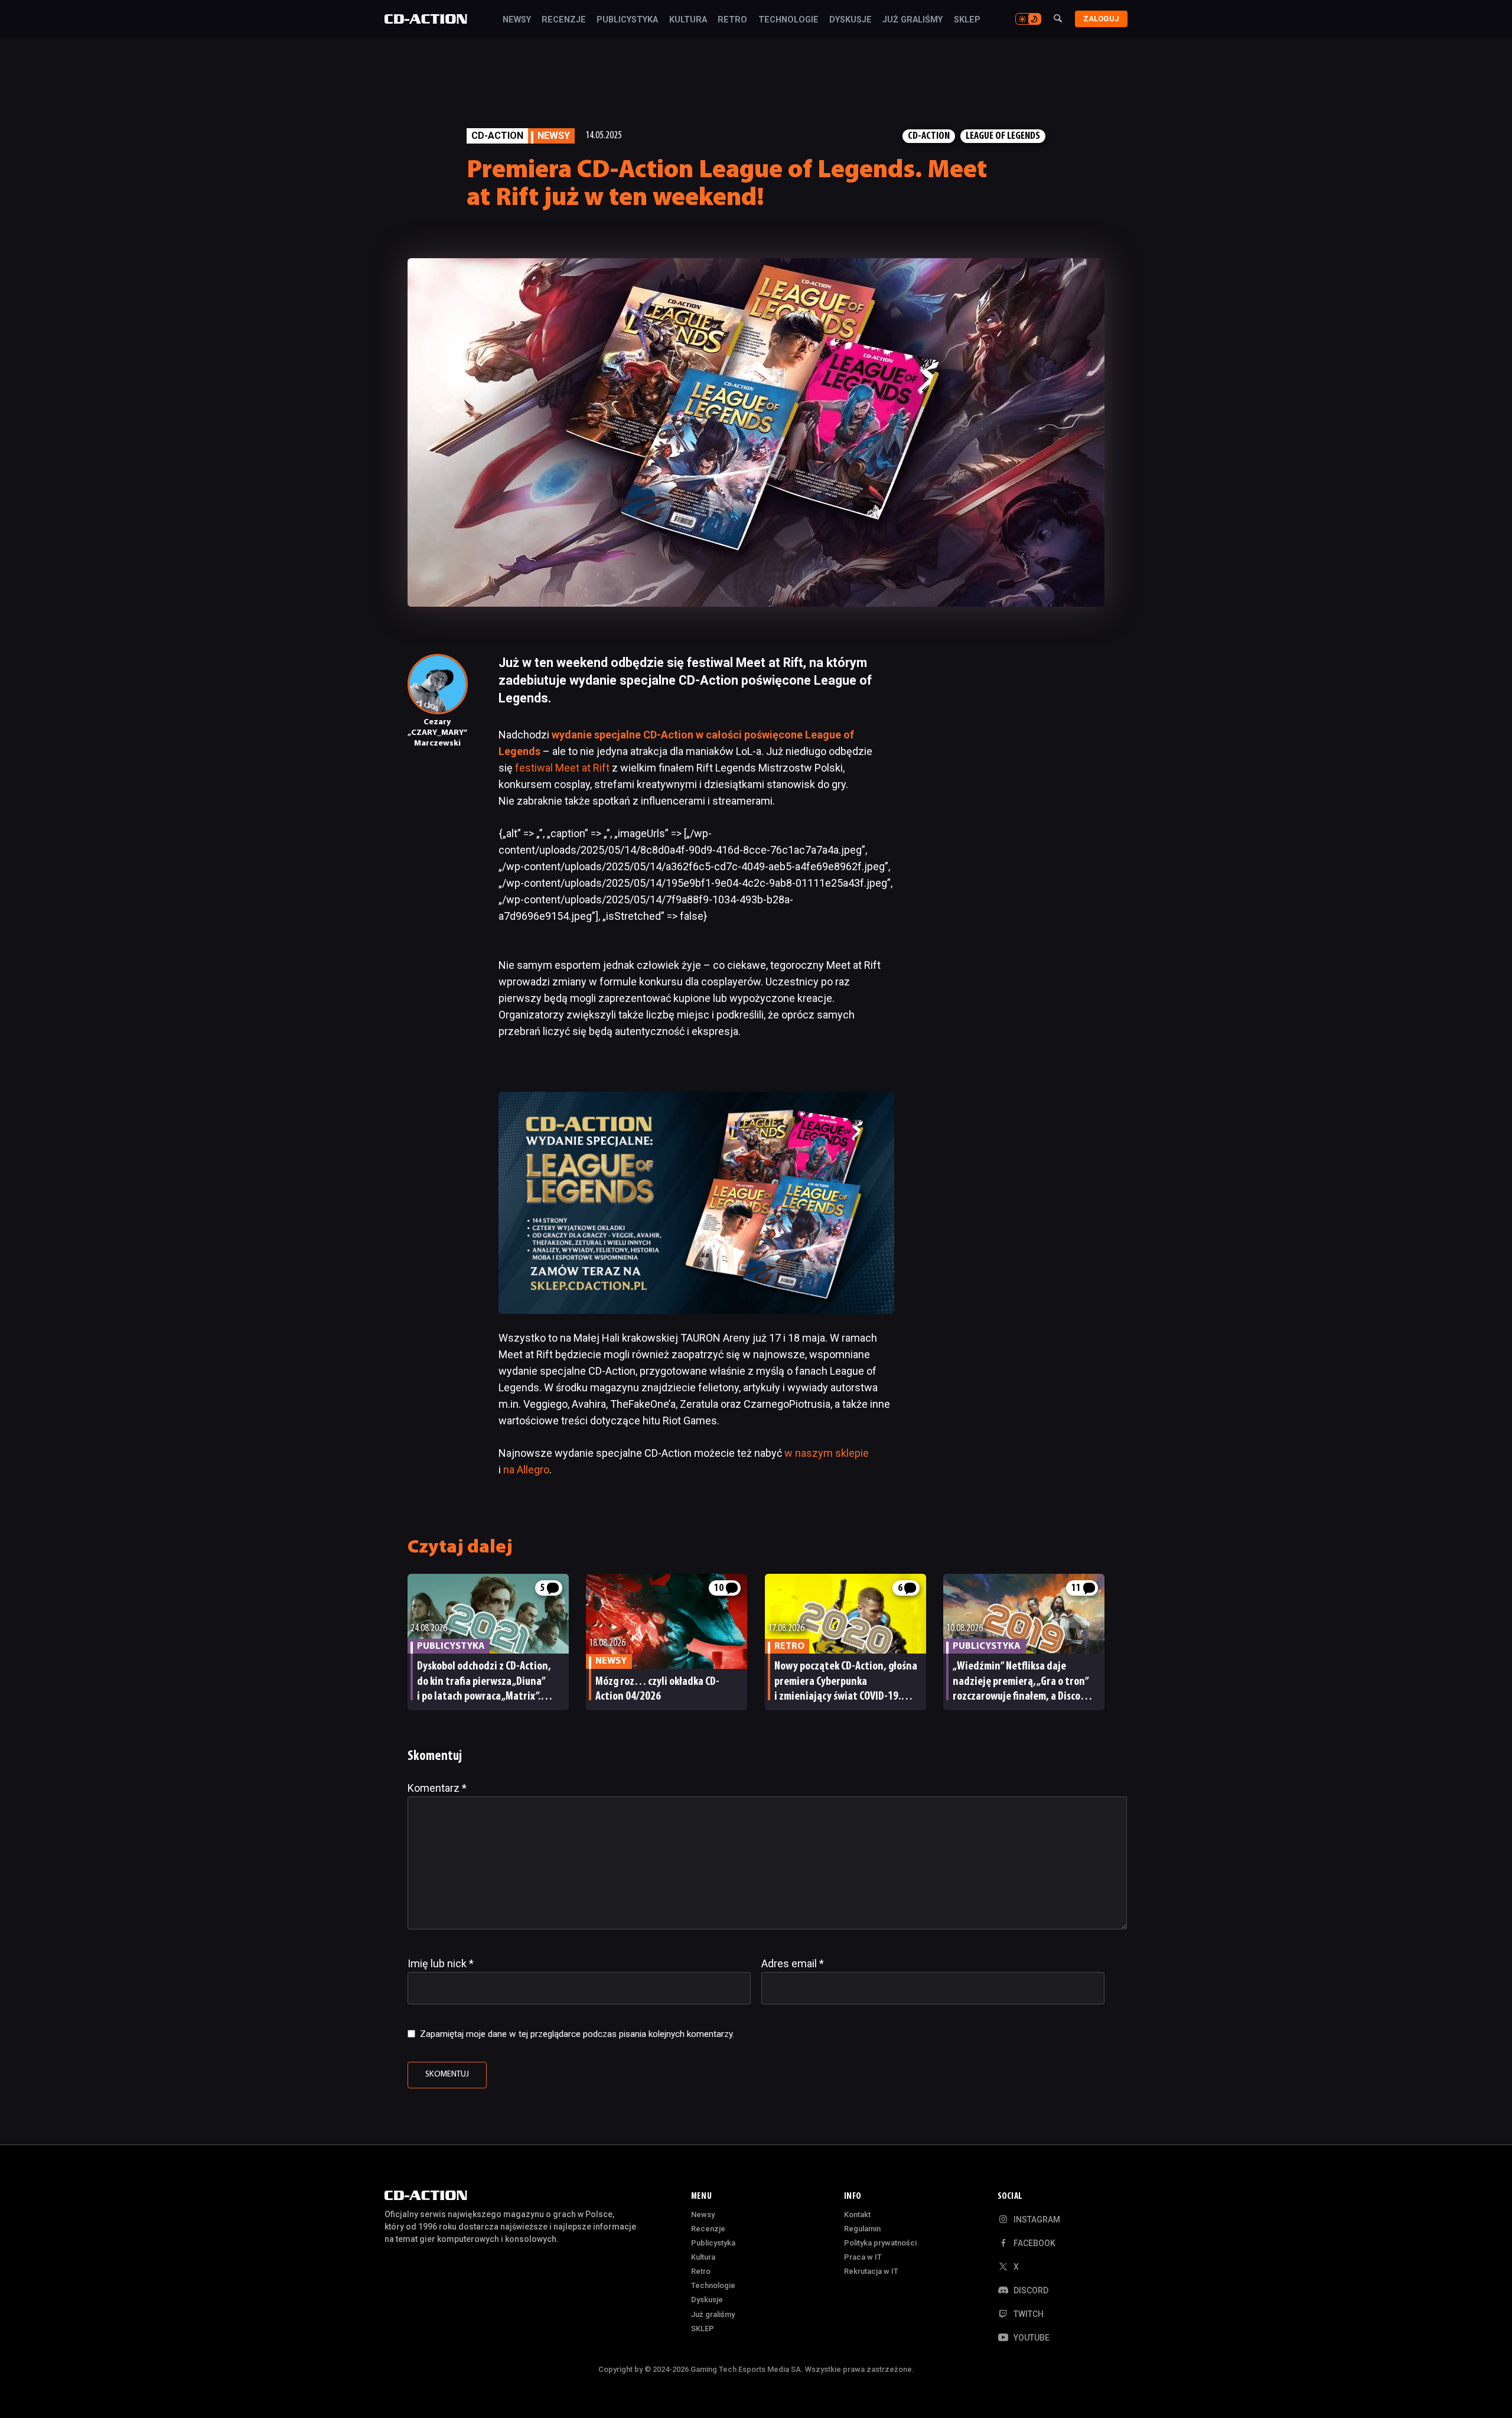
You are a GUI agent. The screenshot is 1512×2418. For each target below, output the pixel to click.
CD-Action (497, 136)
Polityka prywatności (880, 2243)
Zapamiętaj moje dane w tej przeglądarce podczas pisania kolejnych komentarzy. (577, 2034)
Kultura (688, 20)
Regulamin (862, 2229)
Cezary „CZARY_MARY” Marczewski (437, 733)
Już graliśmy (913, 20)
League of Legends (1003, 136)
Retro (732, 20)
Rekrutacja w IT (871, 2271)
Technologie (788, 20)
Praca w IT (863, 2257)
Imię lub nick (441, 1963)
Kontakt (857, 2214)
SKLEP (967, 20)
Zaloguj (1101, 19)
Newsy (517, 20)
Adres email (793, 1963)
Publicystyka (627, 20)
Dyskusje (850, 20)
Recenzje (564, 20)
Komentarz (437, 1788)
